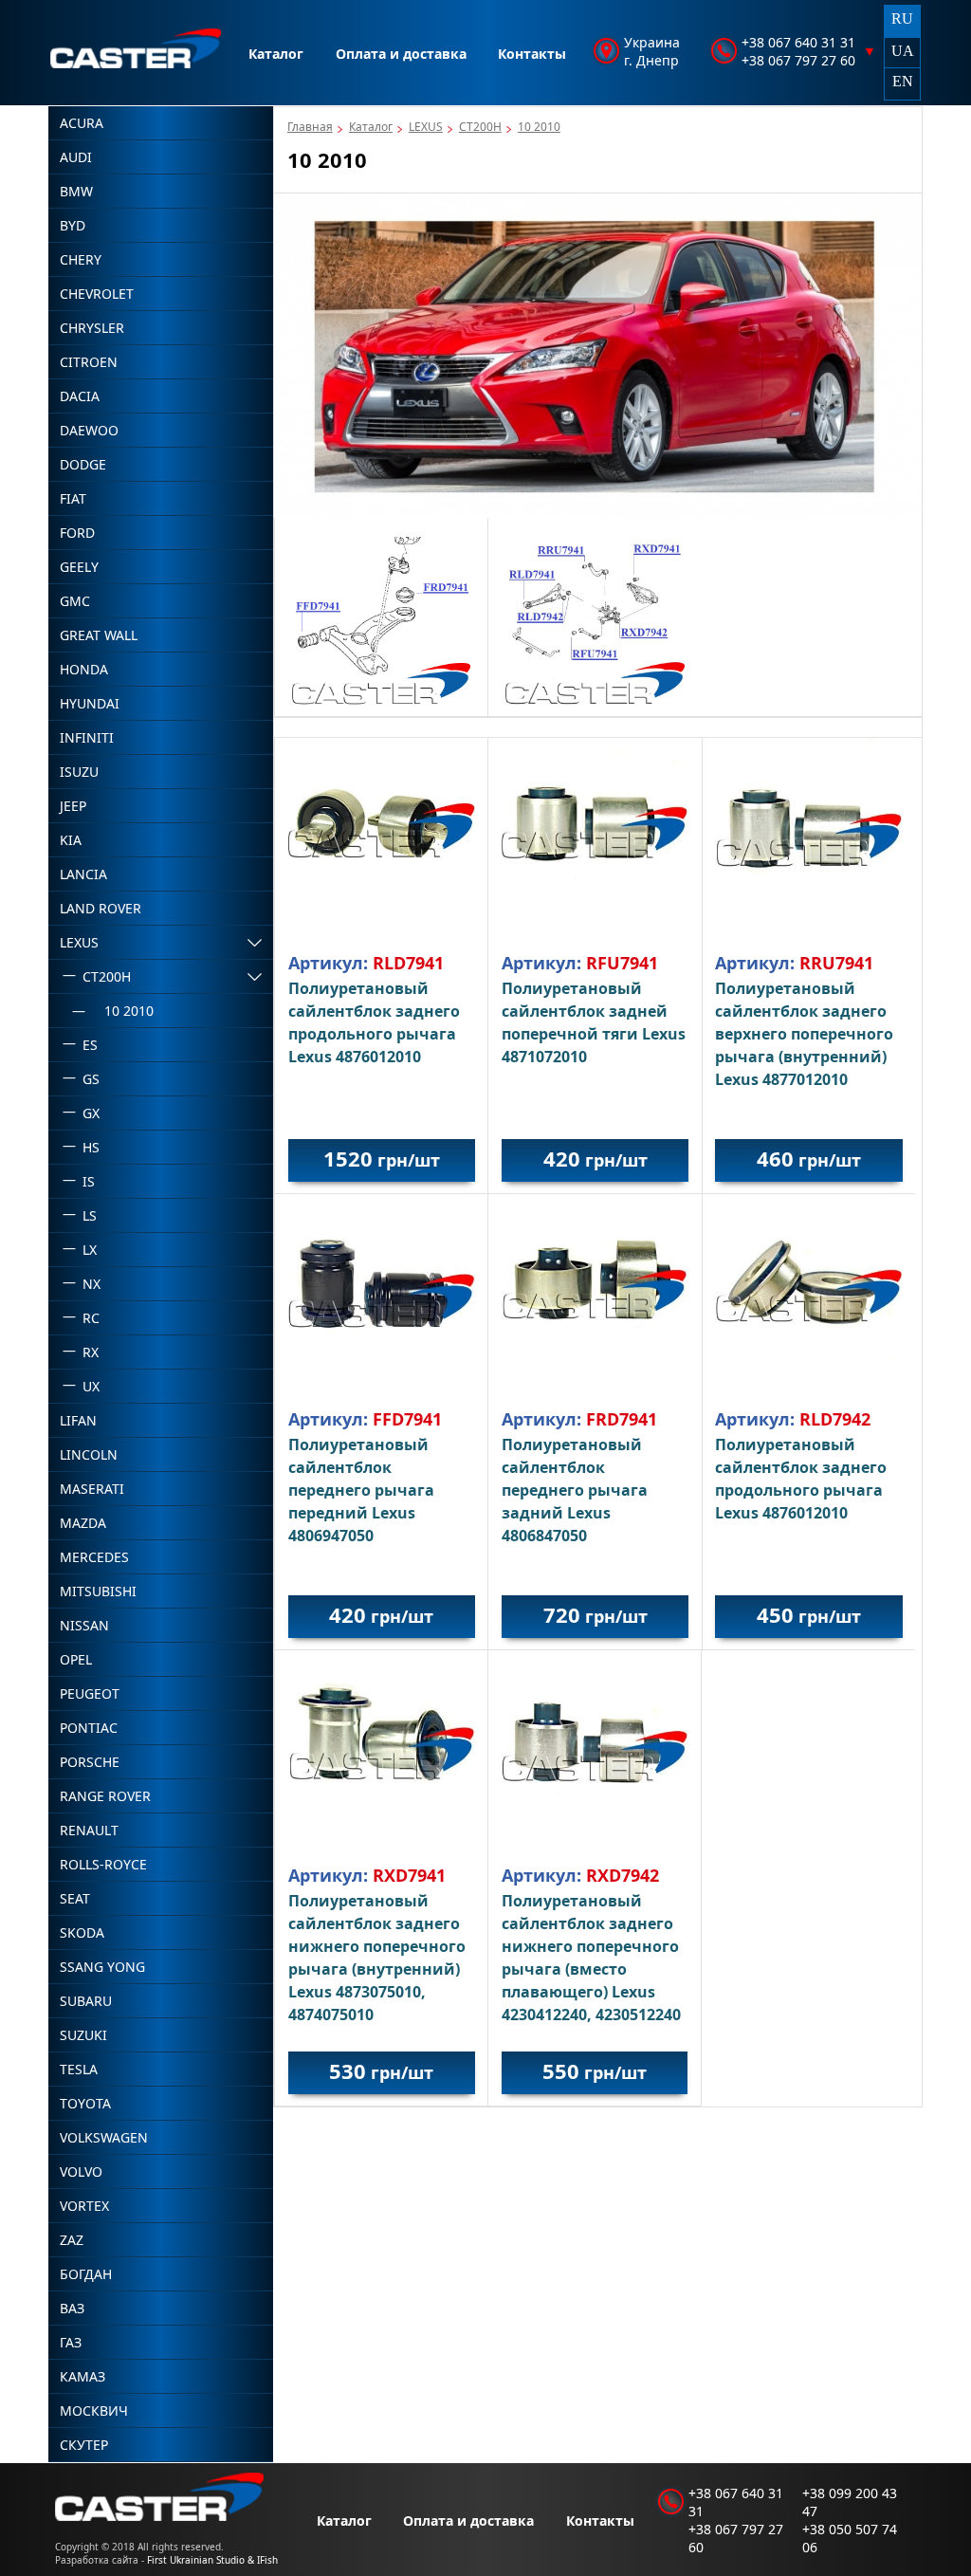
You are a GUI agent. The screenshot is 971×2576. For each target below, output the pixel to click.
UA (903, 51)
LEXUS (426, 127)
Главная (310, 127)
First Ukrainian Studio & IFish (212, 2560)
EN (903, 81)
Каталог (276, 54)
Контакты (532, 54)
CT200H (480, 127)
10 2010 (539, 127)
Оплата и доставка (401, 54)
